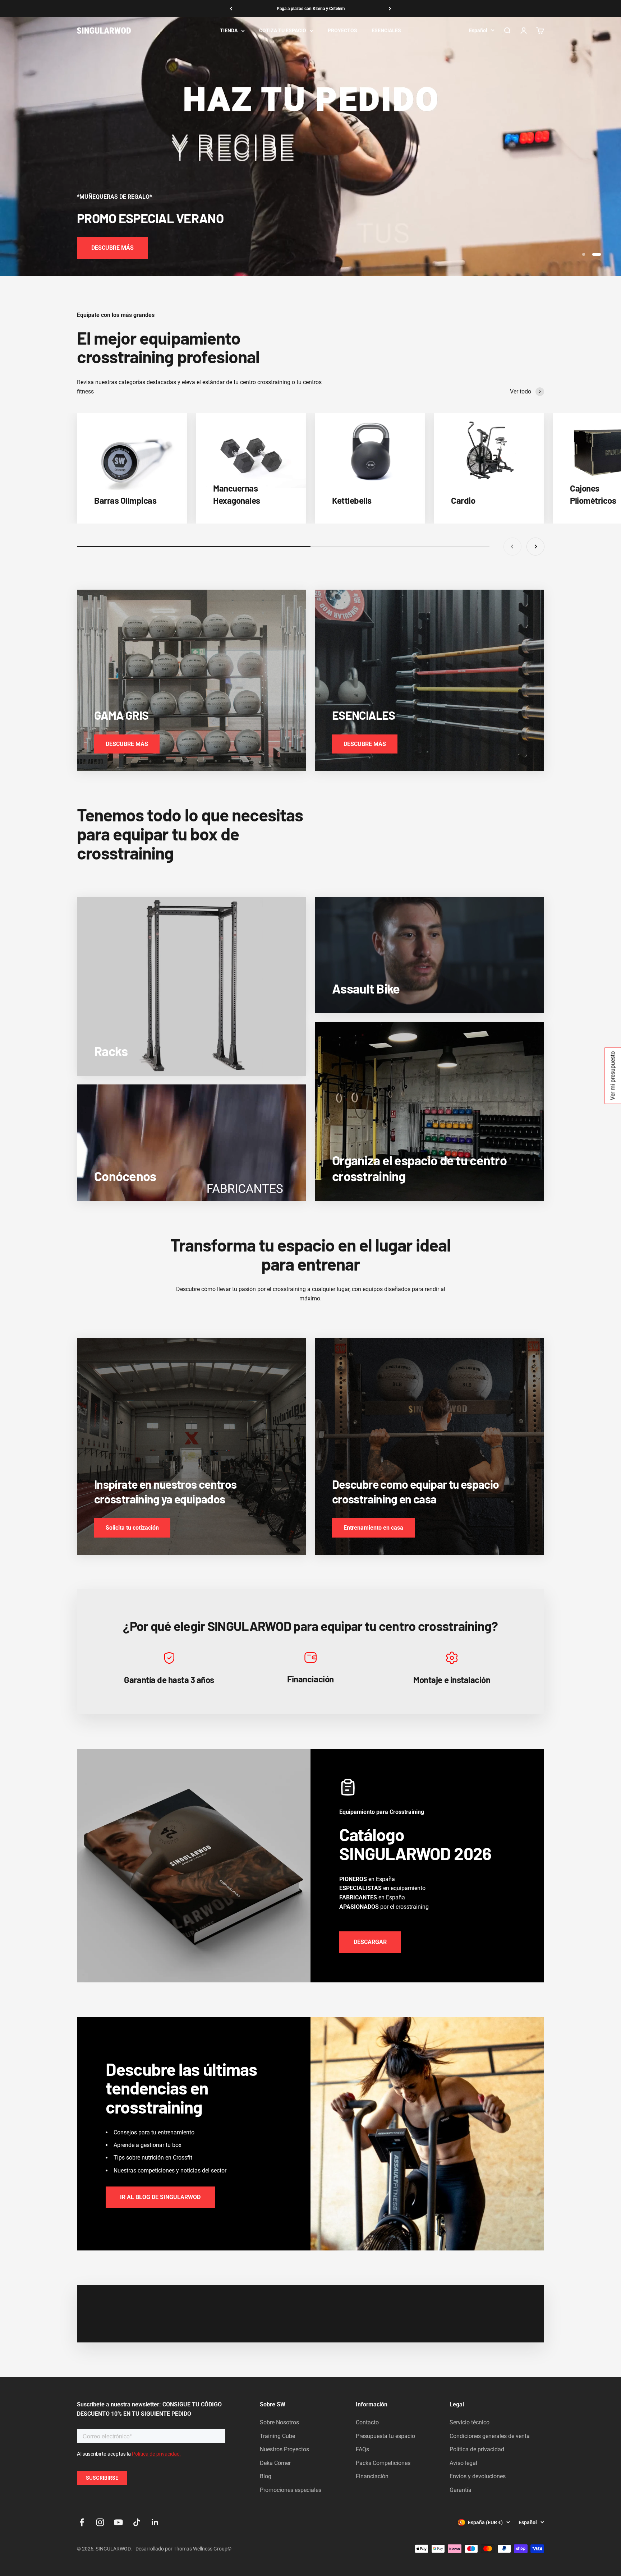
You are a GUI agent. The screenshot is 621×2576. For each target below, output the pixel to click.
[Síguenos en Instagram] (100, 2522)
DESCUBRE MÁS (112, 248)
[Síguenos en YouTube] (118, 2522)
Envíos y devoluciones (478, 2476)
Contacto (367, 2422)
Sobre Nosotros (279, 2422)
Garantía (461, 2490)
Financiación (372, 2476)
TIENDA (229, 31)
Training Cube (277, 2436)
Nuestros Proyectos (284, 2449)
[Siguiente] (390, 9)
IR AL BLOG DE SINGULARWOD (160, 2197)
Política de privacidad (477, 2449)
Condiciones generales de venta (490, 2436)
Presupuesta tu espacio (385, 2436)
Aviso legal (463, 2463)
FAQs (362, 2449)
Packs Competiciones (383, 2463)
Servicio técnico (470, 2422)
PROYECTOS (342, 31)
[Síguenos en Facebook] (82, 2522)
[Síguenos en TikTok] (137, 2522)
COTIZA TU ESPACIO (283, 31)
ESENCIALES (386, 31)
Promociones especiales (291, 2490)
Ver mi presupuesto (613, 1075)
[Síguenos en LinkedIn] (155, 2522)
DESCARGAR (370, 1942)
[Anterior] (231, 9)
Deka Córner (275, 2463)
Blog (266, 2476)
